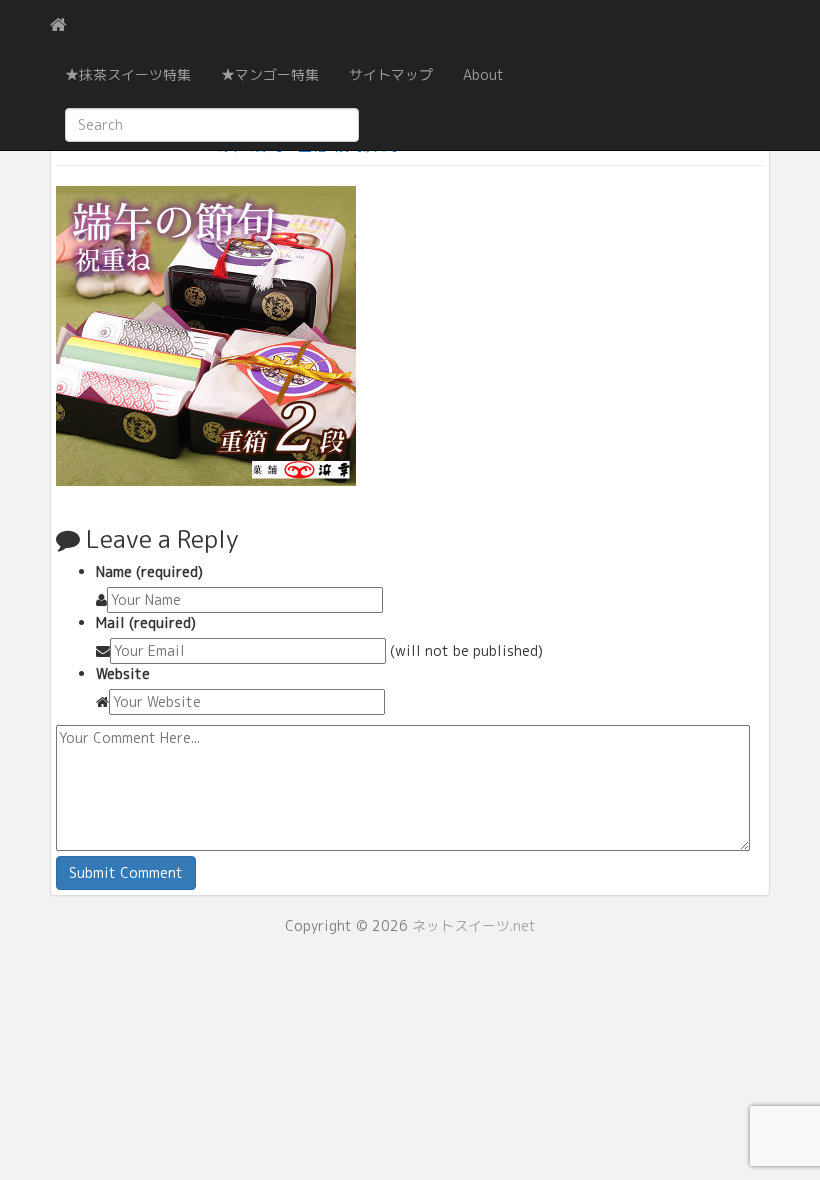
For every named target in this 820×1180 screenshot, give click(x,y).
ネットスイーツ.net (474, 925)
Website (123, 673)
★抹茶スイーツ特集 (128, 74)
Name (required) (149, 571)
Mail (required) (146, 622)
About (483, 74)
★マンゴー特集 (270, 74)
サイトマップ (391, 74)
